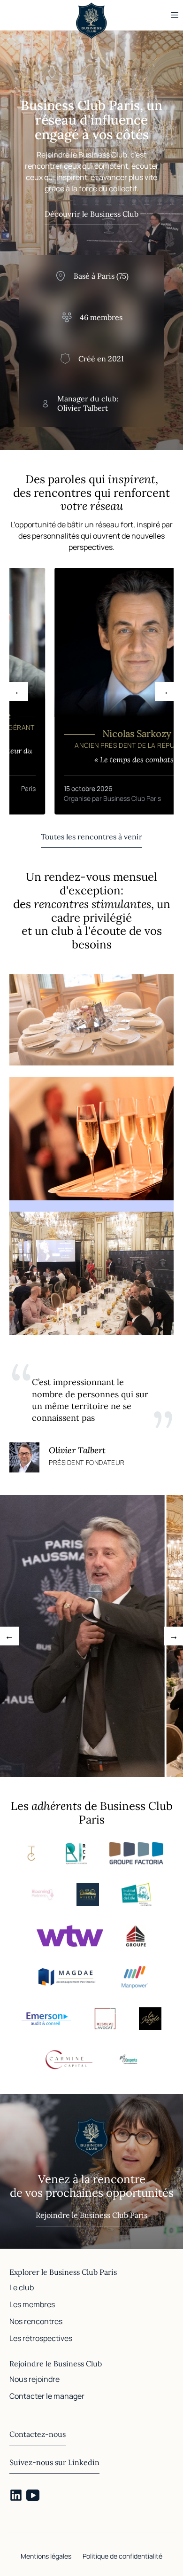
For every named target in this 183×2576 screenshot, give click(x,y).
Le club (22, 2287)
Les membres (32, 2304)
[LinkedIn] (16, 2495)
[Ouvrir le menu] (175, 15)
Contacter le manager (47, 2396)
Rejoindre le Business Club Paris (91, 2215)
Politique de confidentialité (122, 2556)
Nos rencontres (36, 2321)
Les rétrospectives (41, 2338)
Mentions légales (46, 2556)
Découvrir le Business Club (91, 214)
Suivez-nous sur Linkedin (54, 2462)
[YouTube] (33, 2495)
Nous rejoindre (34, 2379)
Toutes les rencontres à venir (91, 837)
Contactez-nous (38, 2434)
